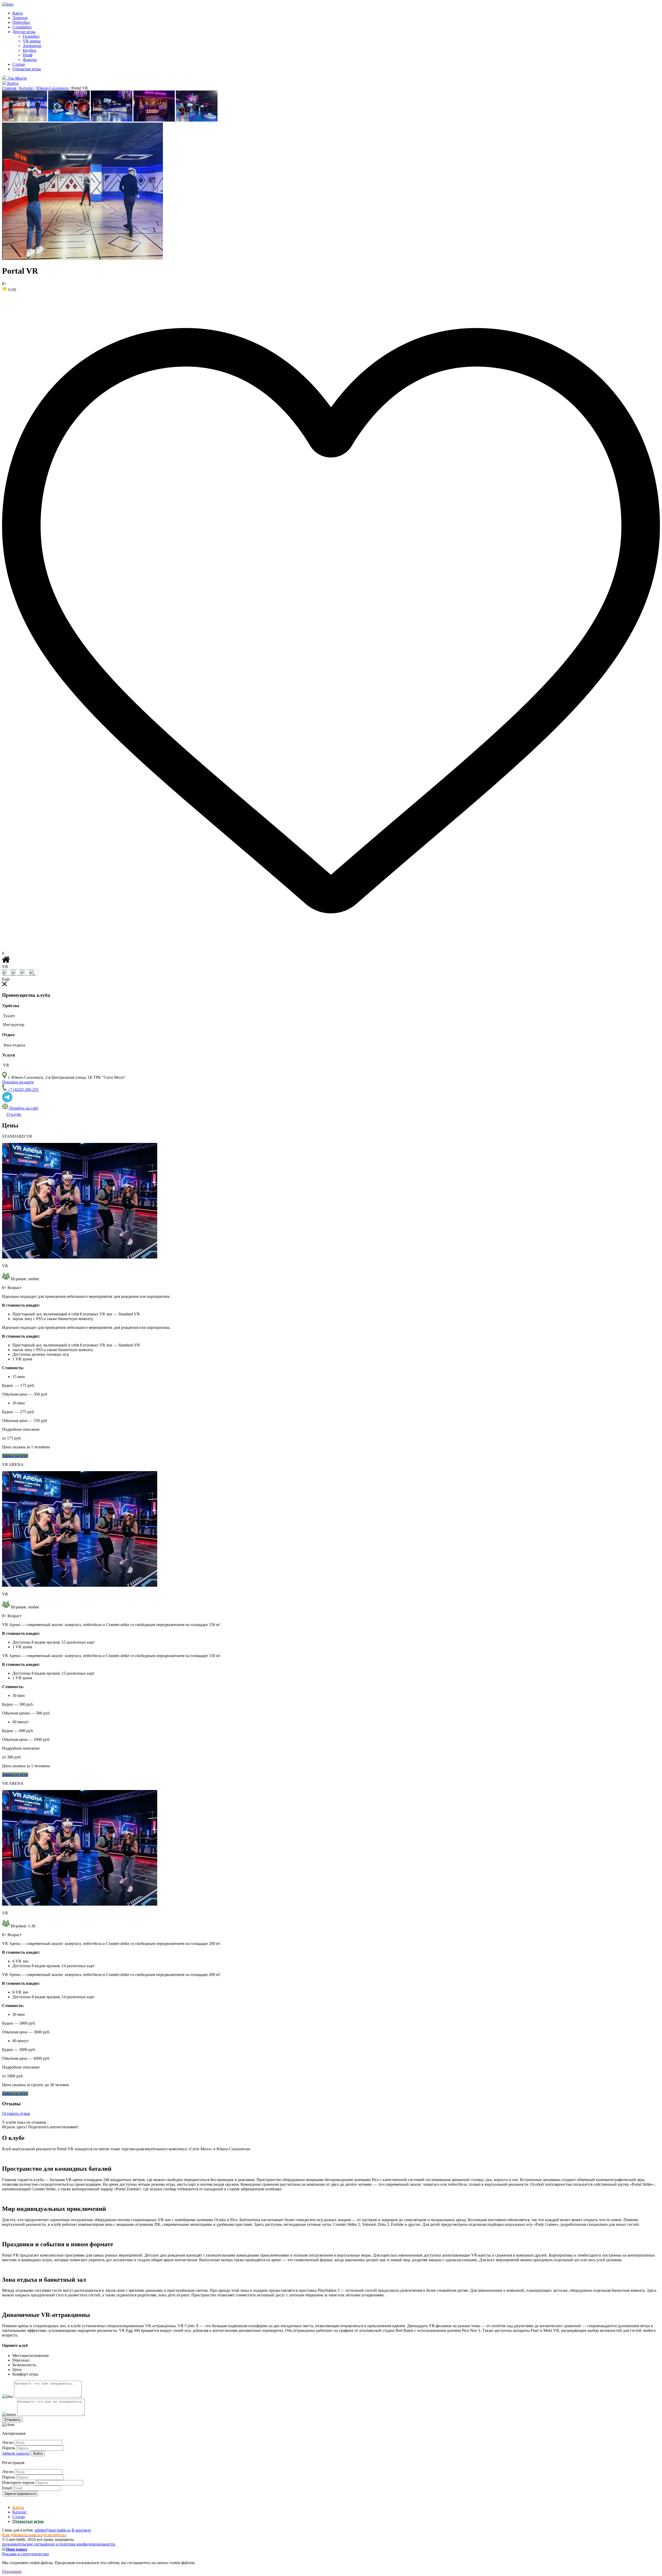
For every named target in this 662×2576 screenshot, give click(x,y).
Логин (8, 2442)
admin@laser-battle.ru (53, 2530)
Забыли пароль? (16, 2453)
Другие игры (24, 32)
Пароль (9, 2448)
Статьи (19, 64)
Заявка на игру (15, 1456)
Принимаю (12, 2571)
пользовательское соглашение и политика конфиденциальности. (59, 2544)
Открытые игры (27, 69)
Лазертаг (20, 18)
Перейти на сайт (23, 1108)
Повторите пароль (18, 2483)
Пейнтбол (21, 22)
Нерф (28, 55)
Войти (38, 2454)
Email (7, 2488)
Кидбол (29, 50)
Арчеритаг (32, 46)
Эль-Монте (17, 78)
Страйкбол (22, 27)
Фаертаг (30, 60)
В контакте (81, 2530)
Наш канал (17, 2549)
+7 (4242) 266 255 (23, 1089)
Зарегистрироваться (20, 2494)
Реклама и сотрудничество (25, 2554)
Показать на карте (18, 1082)
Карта (18, 13)
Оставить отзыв (16, 2113)
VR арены (32, 41)
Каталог (20, 2512)
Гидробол (31, 36)
